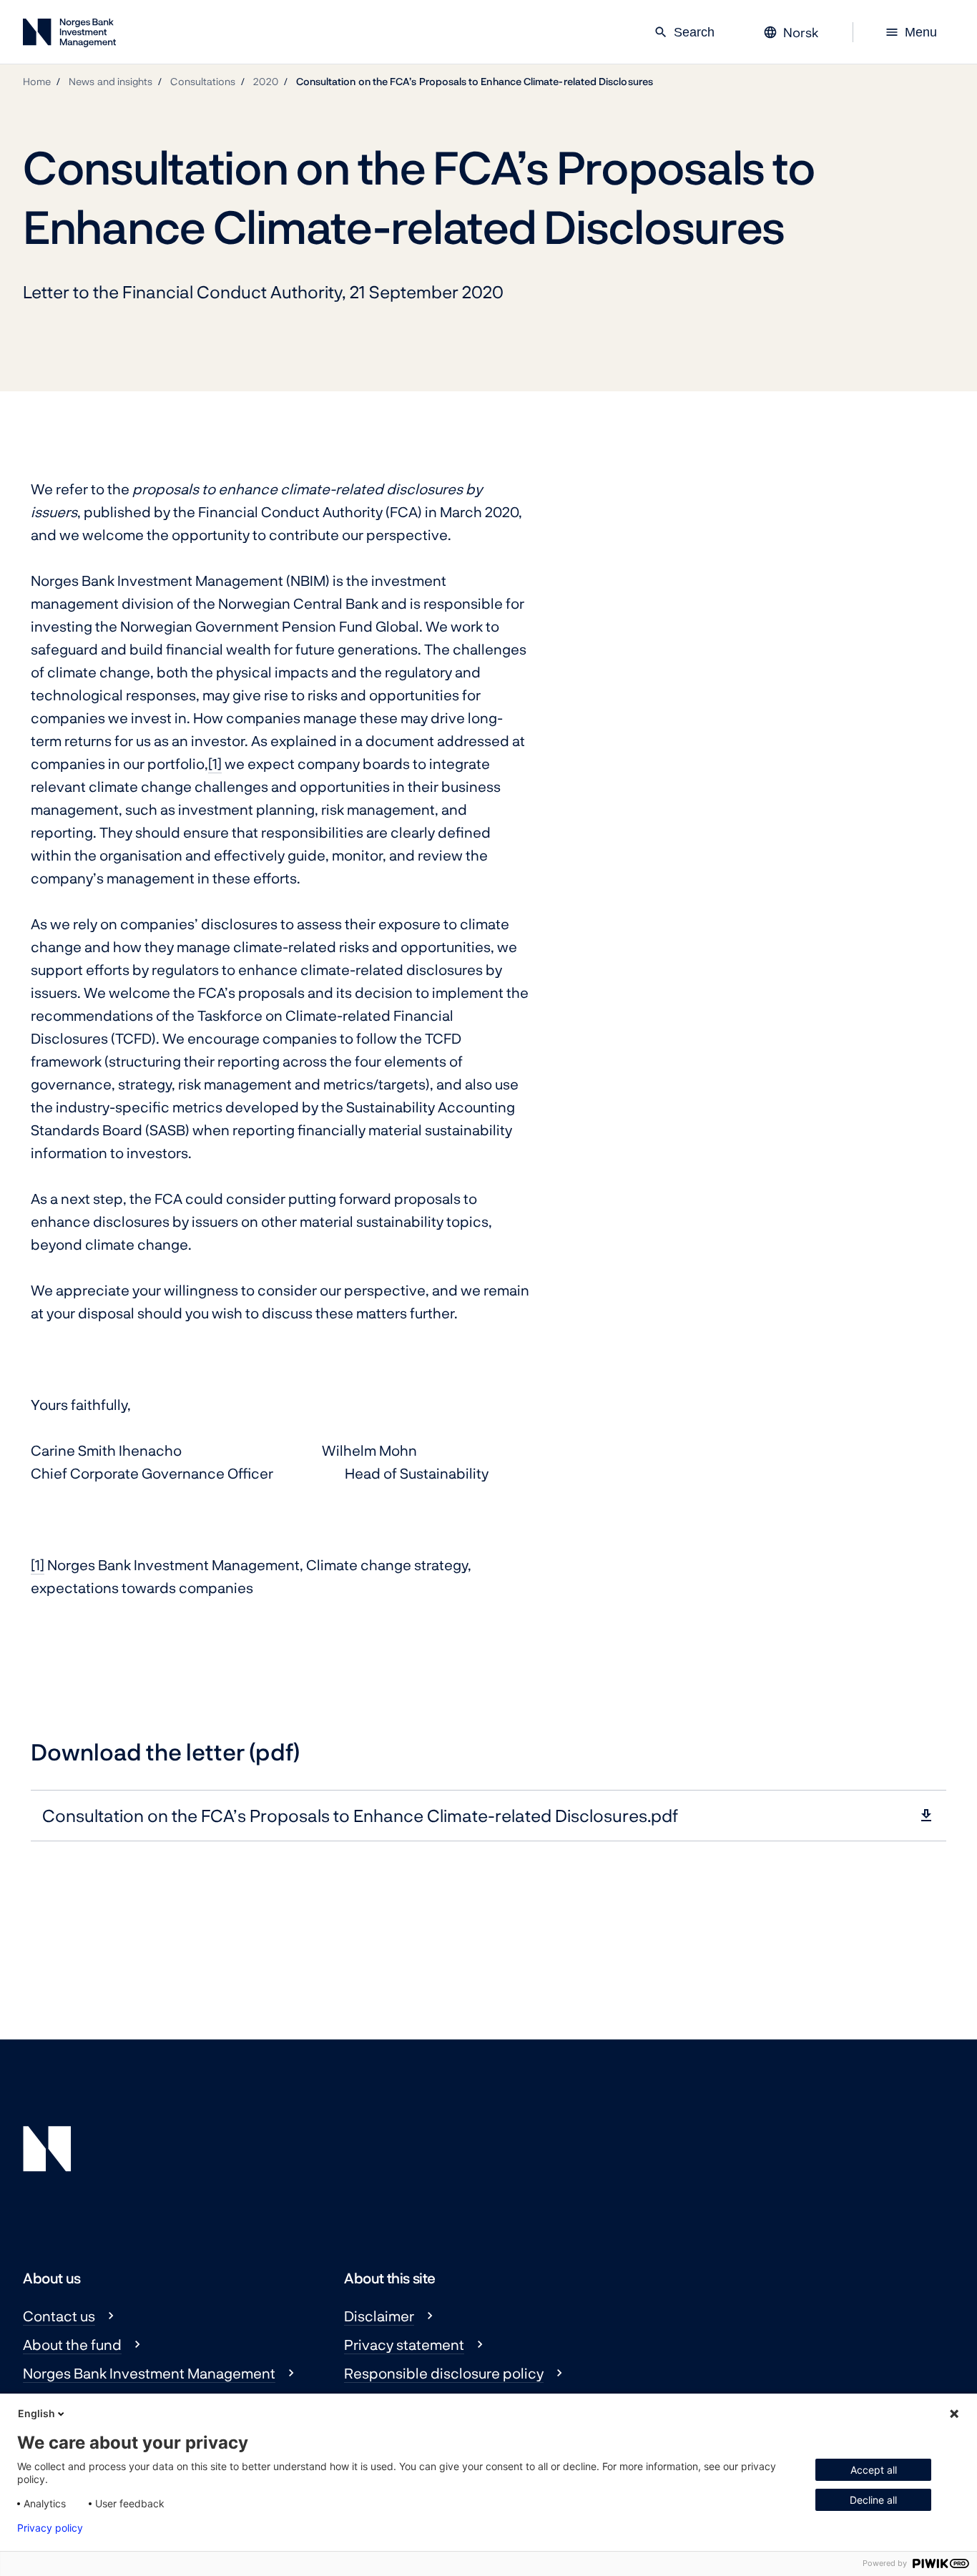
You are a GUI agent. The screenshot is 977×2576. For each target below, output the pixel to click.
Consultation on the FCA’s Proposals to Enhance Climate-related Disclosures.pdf (360, 1815)
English (36, 2413)
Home (37, 81)
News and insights (111, 81)
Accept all (874, 2470)
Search (684, 32)
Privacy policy (50, 2528)
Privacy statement (404, 2344)
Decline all (873, 2500)
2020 (265, 81)
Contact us (59, 2316)
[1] (215, 763)
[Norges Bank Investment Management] (69, 35)
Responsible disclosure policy (444, 2373)
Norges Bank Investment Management (149, 2373)
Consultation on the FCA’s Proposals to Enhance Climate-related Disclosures (475, 81)
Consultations (203, 81)
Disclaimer (379, 2316)
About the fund (72, 2344)
